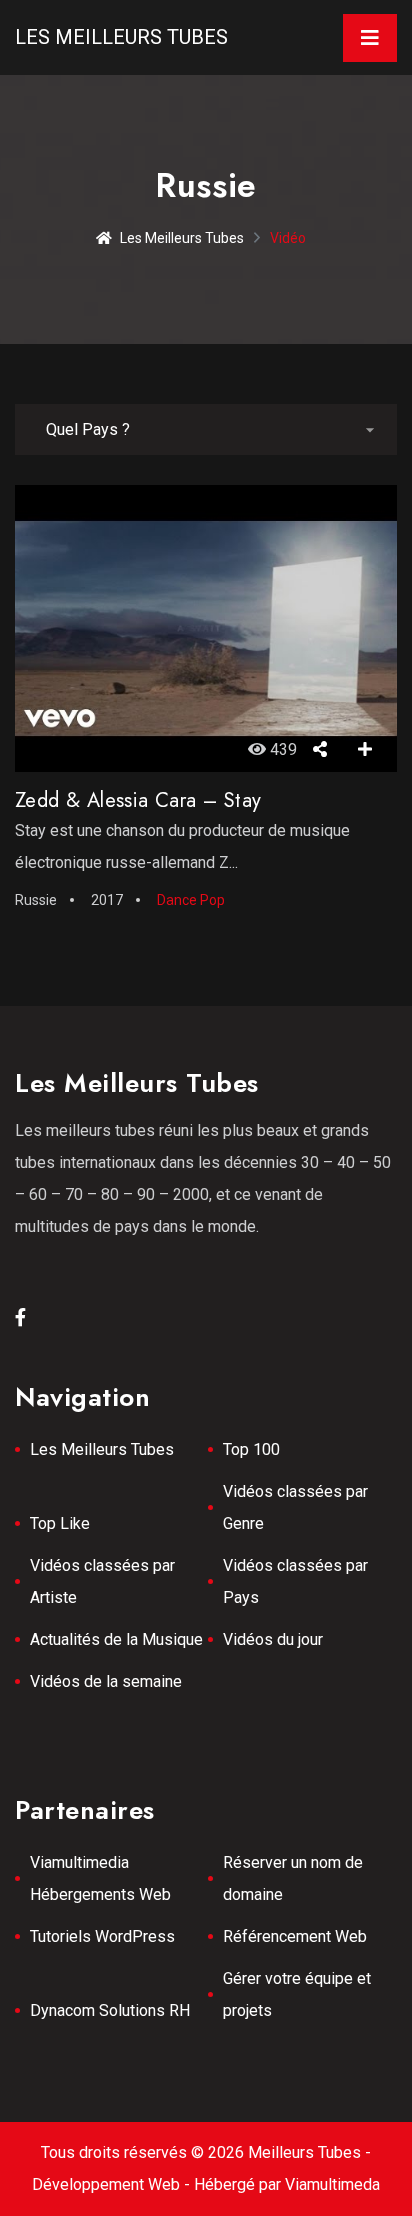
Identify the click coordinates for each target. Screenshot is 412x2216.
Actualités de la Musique (116, 1639)
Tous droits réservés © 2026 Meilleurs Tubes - (206, 2152)
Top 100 (251, 1449)
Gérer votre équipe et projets (297, 1994)
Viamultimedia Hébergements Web (100, 1878)
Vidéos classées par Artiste (102, 1581)
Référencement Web (295, 1936)
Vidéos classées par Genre (295, 1507)
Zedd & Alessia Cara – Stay (138, 800)
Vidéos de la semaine (106, 1681)
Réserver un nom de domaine (293, 1878)
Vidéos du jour (273, 1639)
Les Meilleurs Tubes (121, 37)
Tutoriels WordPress (102, 1936)
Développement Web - (113, 2184)
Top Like (60, 1523)
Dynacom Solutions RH (110, 2010)
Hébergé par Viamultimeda (287, 2184)
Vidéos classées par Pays (295, 1581)
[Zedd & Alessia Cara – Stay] (206, 628)
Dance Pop (191, 900)
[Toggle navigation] (370, 38)
